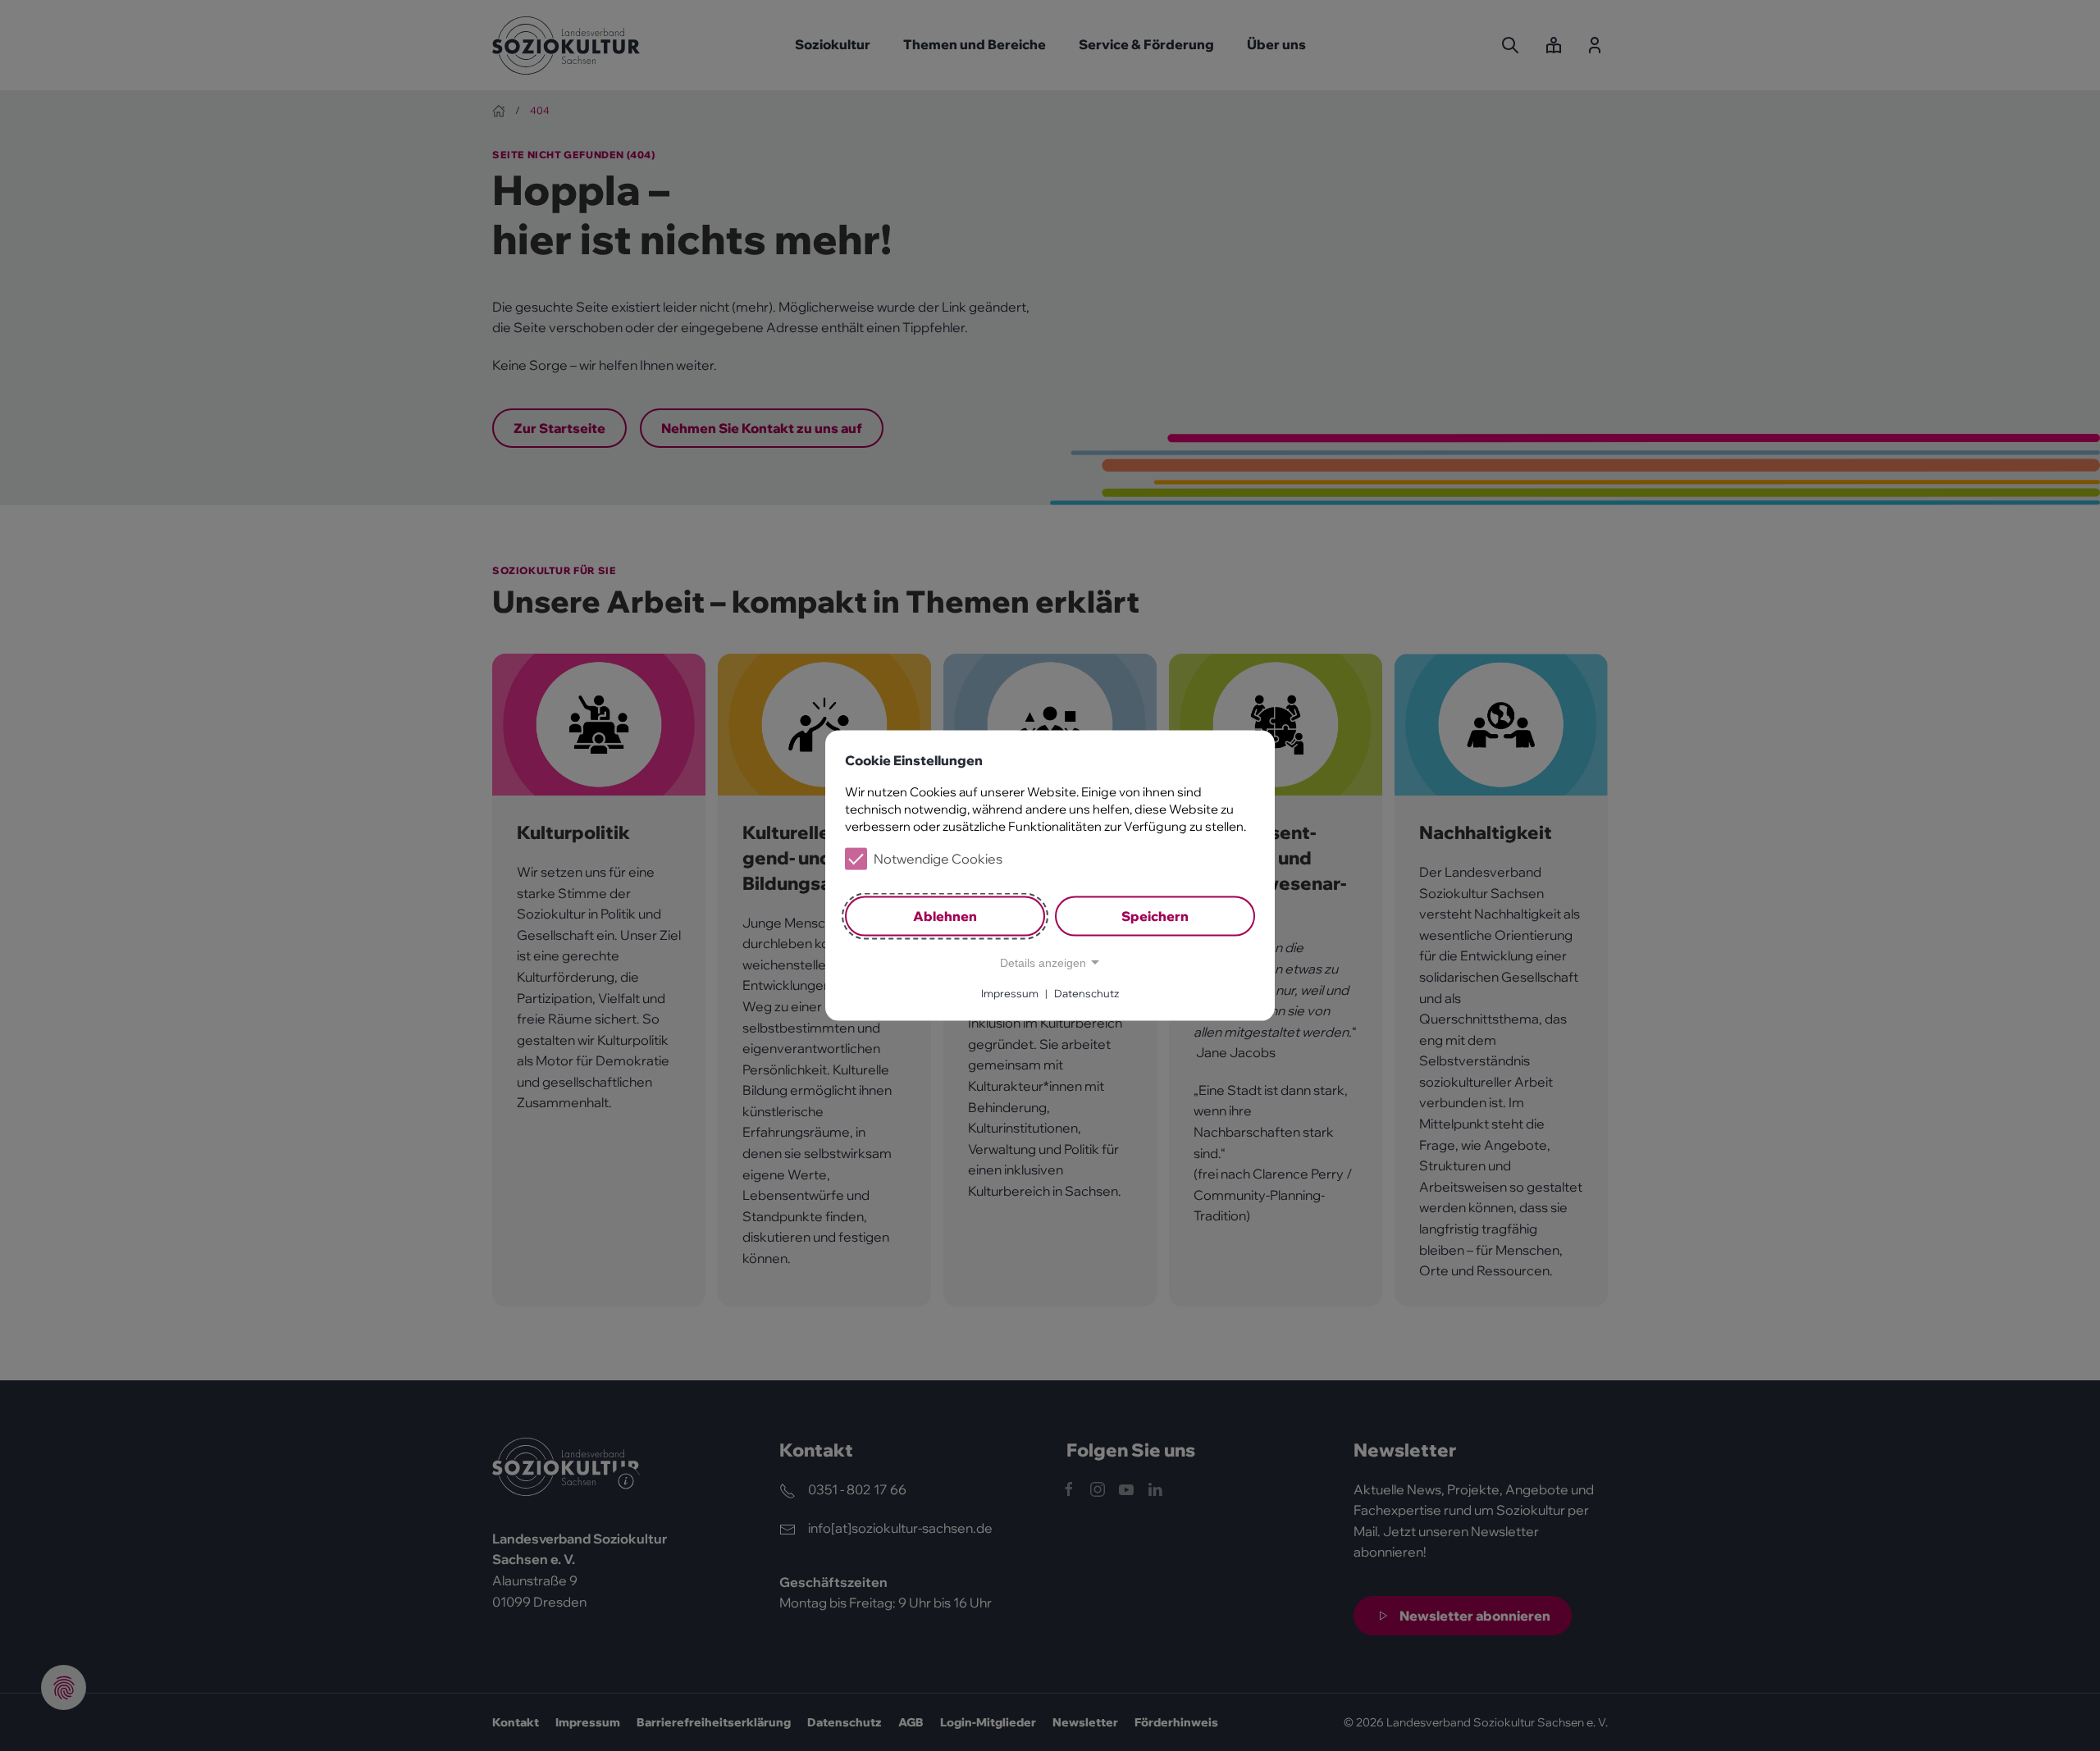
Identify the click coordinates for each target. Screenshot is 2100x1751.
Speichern (1155, 916)
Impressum (1010, 993)
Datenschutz (1087, 993)
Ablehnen (945, 916)
